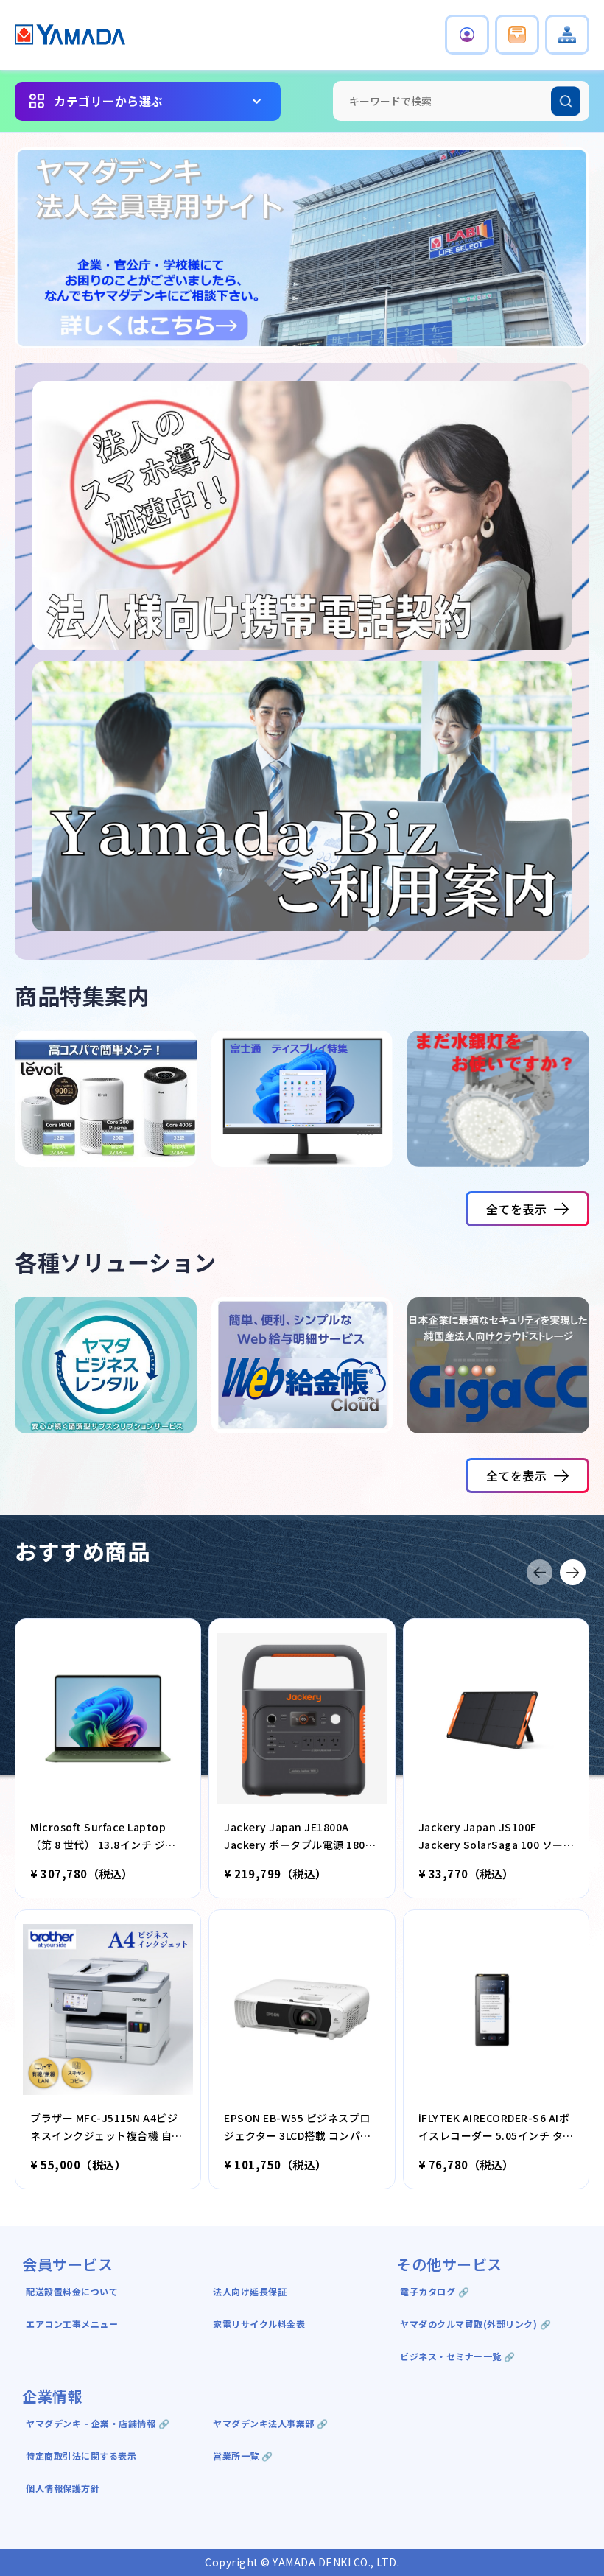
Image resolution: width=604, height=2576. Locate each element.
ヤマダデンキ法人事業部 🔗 (271, 2423)
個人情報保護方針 (63, 2488)
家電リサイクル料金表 (259, 2324)
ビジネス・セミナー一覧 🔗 (458, 2356)
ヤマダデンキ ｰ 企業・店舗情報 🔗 (98, 2423)
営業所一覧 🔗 (243, 2456)
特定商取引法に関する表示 (81, 2456)
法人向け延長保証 (250, 2291)
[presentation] (540, 1572)
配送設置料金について (73, 2291)
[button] (467, 35)
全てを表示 (517, 1209)
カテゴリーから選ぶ (109, 101)
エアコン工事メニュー (72, 2324)
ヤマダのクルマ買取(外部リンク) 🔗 (475, 2324)
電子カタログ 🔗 (435, 2291)
